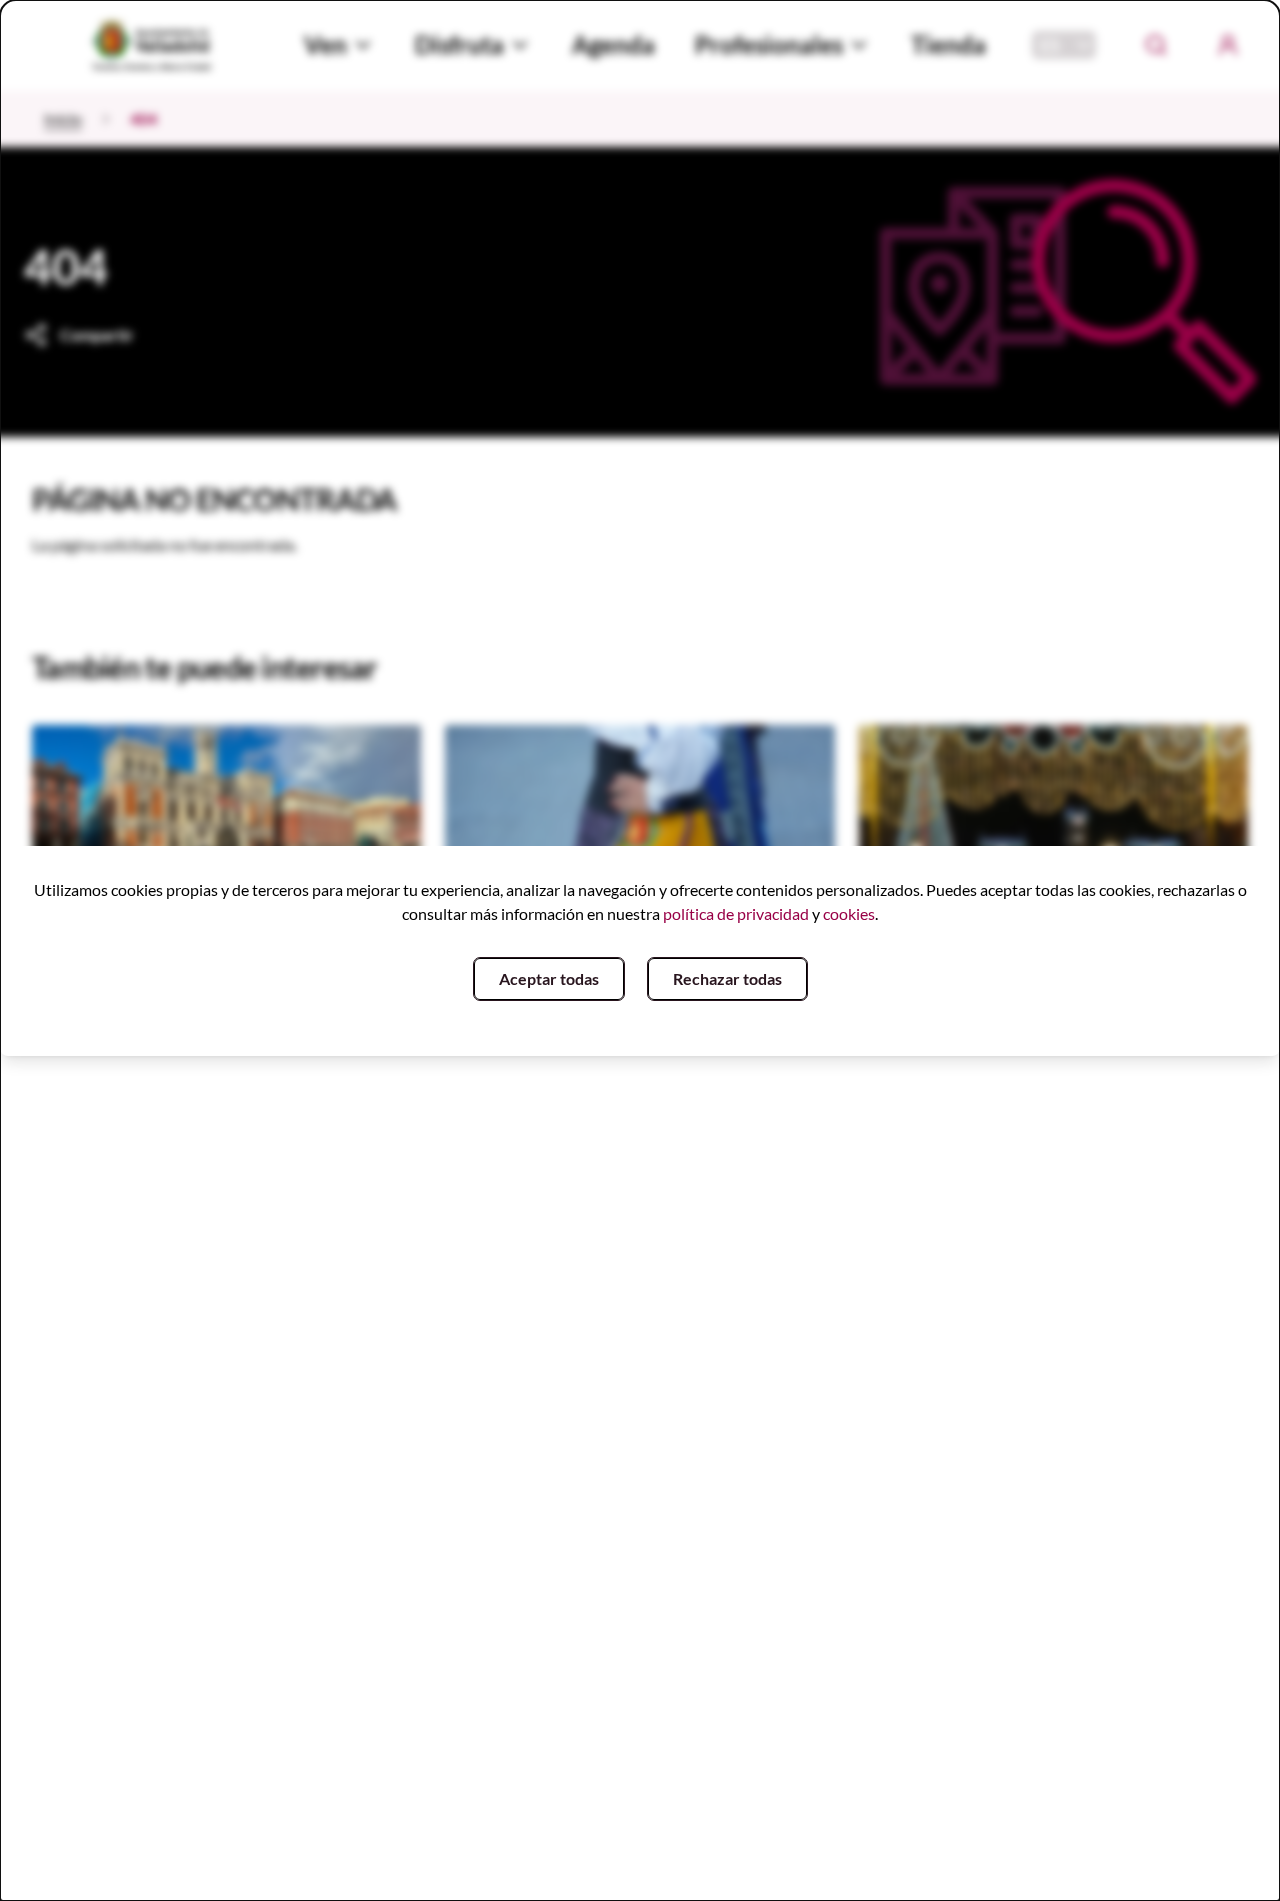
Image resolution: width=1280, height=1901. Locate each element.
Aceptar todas (549, 978)
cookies (849, 913)
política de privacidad (736, 913)
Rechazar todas (727, 978)
